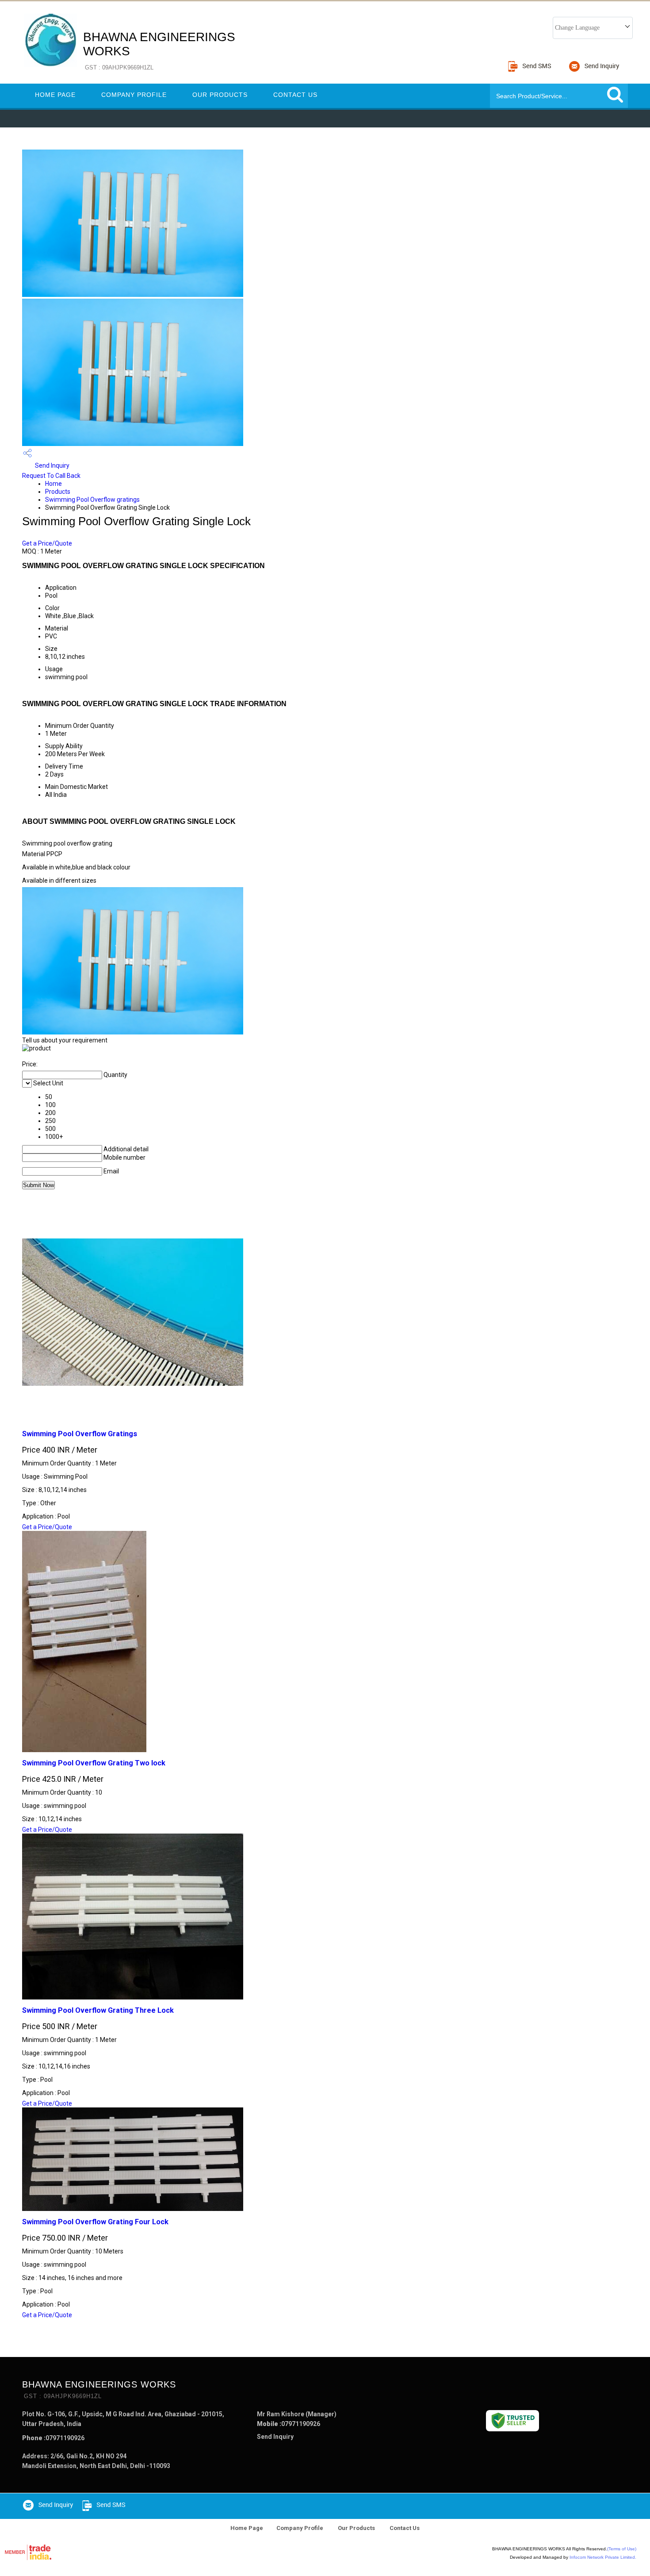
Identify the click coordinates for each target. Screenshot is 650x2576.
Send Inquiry (52, 465)
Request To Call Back (51, 476)
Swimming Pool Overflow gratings (92, 500)
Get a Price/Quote (47, 543)
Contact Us (295, 95)
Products (58, 492)
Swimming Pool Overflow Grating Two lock (94, 1763)
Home (54, 484)
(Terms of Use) (622, 2549)
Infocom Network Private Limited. (603, 2557)
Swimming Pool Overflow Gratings (80, 1434)
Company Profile (134, 95)
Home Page (55, 95)
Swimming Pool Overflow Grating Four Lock (95, 2222)
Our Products (220, 95)
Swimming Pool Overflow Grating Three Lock (98, 2010)
